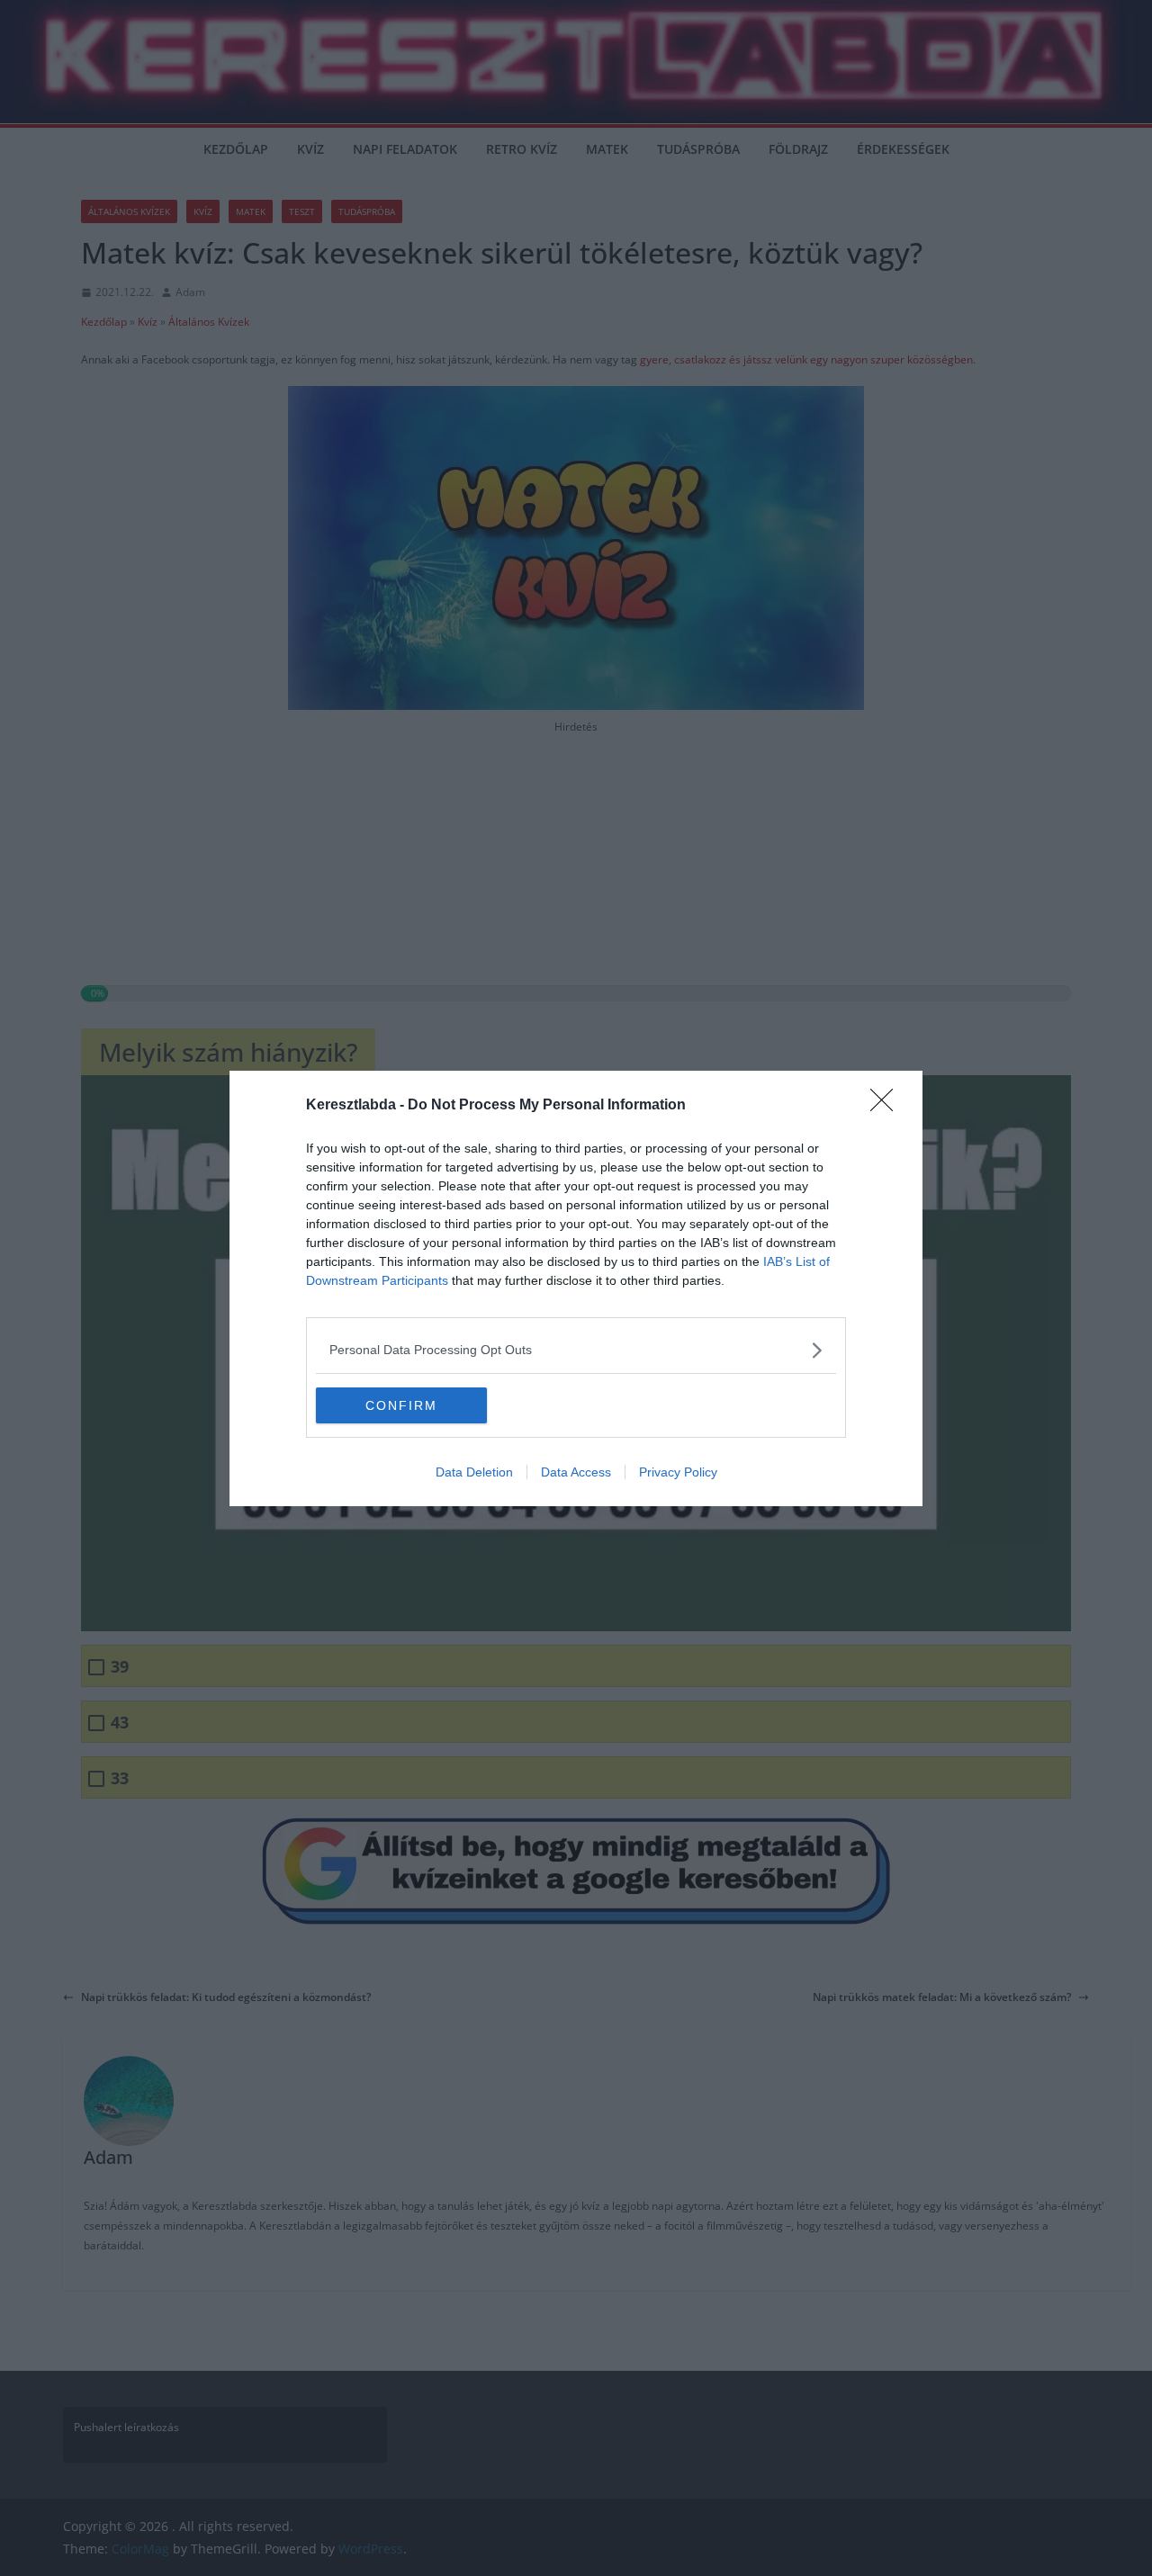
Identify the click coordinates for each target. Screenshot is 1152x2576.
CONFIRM (401, 1405)
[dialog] (576, 1288)
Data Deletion (474, 1472)
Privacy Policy (678, 1472)
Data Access (576, 1472)
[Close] (887, 1106)
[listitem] (576, 1350)
